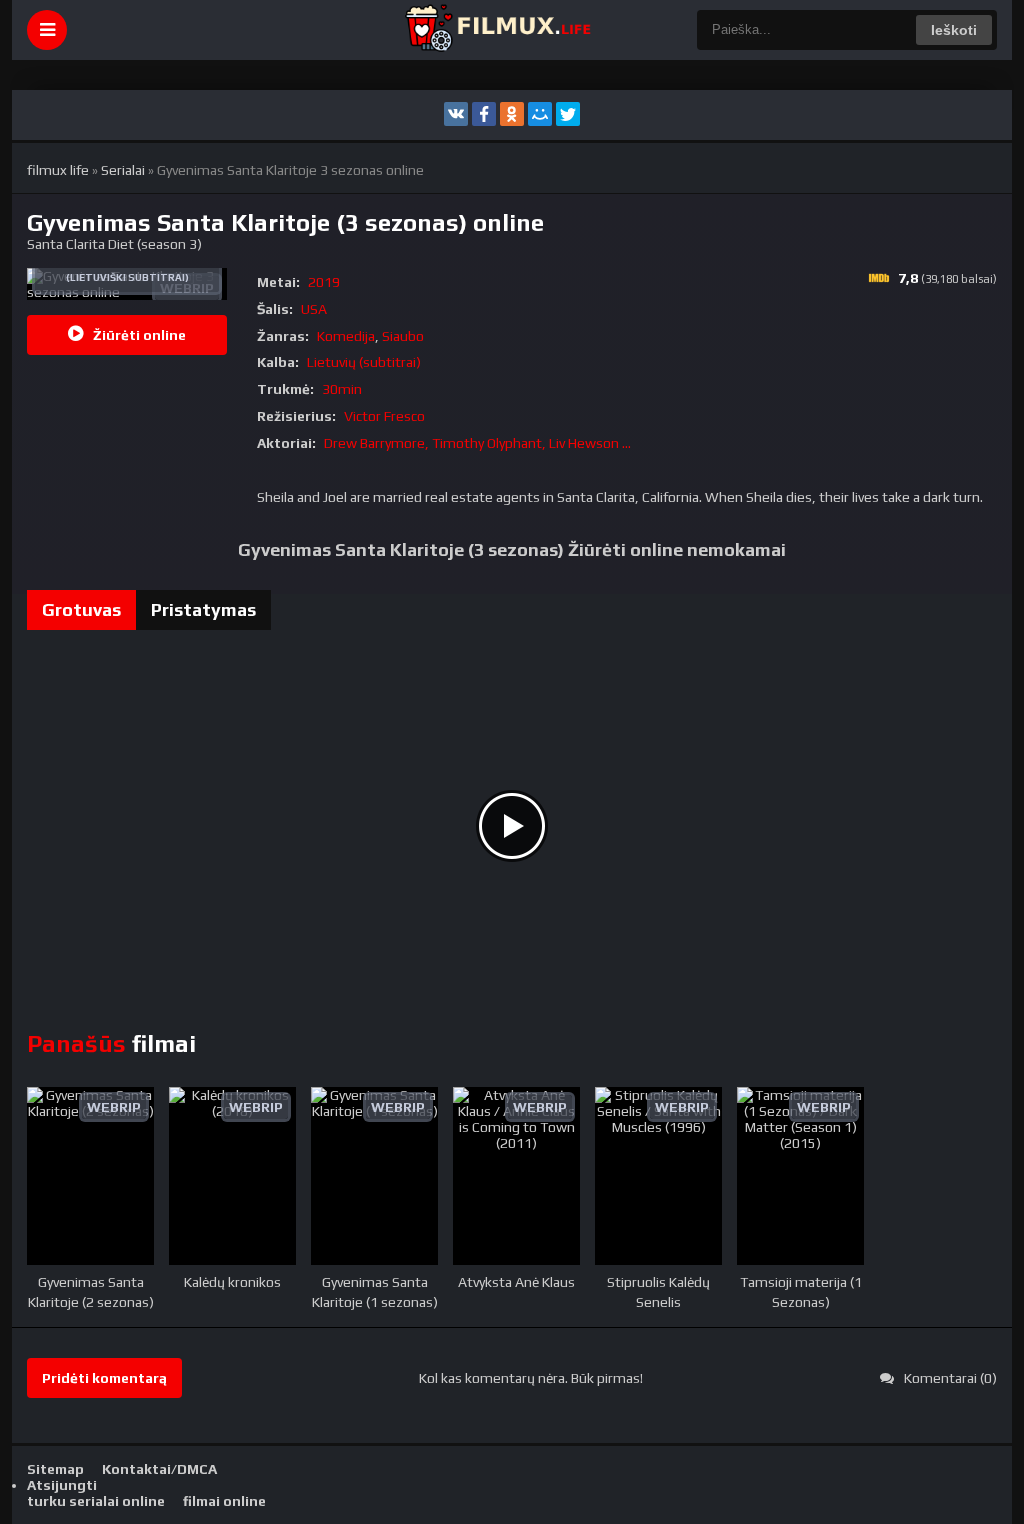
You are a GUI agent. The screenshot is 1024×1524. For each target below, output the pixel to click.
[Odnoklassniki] (512, 114)
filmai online (224, 1501)
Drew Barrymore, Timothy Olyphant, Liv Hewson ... (477, 443)
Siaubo (403, 336)
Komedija (346, 336)
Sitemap (55, 1469)
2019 (324, 282)
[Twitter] (568, 114)
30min (342, 389)
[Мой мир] (540, 114)
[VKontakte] (456, 114)
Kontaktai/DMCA (159, 1469)
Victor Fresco (384, 416)
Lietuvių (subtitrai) (364, 362)
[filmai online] (497, 30)
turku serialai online (96, 1501)
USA (314, 309)
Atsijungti (62, 1485)
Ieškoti (954, 30)
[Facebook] (484, 114)
